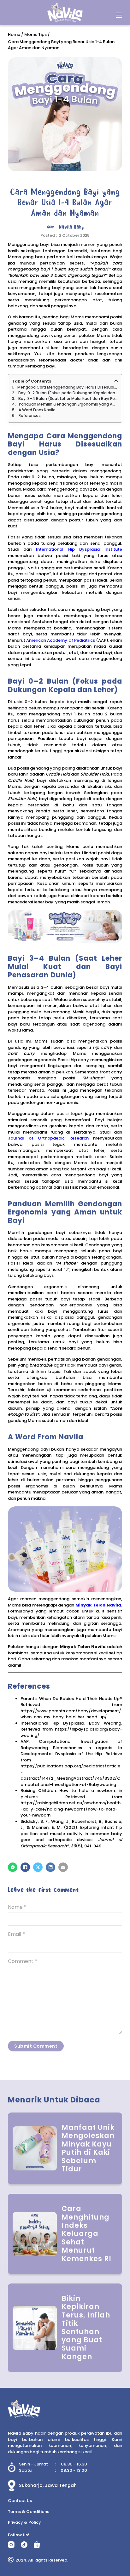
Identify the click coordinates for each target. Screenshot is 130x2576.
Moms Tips (35, 34)
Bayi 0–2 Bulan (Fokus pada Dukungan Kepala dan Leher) (68, 393)
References (30, 415)
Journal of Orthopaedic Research (48, 1138)
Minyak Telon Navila (98, 1605)
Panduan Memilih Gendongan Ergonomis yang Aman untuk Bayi (68, 404)
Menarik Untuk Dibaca (54, 2100)
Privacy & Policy (24, 2522)
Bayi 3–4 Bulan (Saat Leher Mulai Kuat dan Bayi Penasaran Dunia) (68, 398)
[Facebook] (25, 1867)
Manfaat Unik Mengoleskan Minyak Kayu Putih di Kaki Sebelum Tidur (88, 2148)
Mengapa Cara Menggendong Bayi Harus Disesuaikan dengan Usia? (68, 387)
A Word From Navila (37, 410)
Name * (17, 1907)
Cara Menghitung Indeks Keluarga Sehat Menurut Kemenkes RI (86, 2234)
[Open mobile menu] (119, 15)
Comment (23, 1961)
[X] (38, 1867)
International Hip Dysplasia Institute (79, 549)
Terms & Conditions (29, 2512)
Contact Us (20, 2501)
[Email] (63, 1867)
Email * (16, 1934)
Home (14, 34)
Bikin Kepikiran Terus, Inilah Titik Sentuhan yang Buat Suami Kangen (86, 2328)
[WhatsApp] (13, 1867)
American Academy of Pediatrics (61, 640)
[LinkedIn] (50, 1867)
